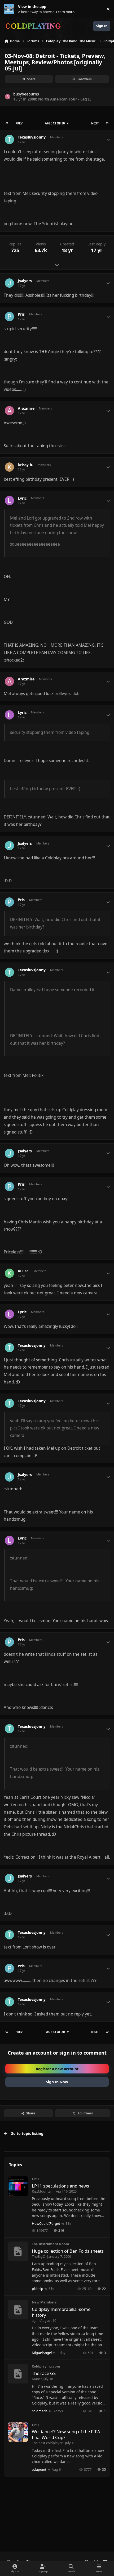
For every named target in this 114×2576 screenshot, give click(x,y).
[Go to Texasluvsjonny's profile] (9, 139)
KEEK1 (23, 1271)
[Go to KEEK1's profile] (9, 1273)
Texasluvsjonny (32, 137)
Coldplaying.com (46, 2366)
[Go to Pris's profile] (9, 317)
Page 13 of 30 (55, 123)
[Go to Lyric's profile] (9, 501)
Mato (36, 2379)
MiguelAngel (42, 2353)
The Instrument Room (51, 2244)
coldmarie (40, 2411)
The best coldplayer (47, 2443)
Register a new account (57, 2069)
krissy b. (25, 465)
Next (95, 123)
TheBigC (38, 2256)
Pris (21, 314)
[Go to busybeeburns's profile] (8, 97)
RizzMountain (43, 2191)
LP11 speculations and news (60, 2186)
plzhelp (38, 2289)
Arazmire (26, 408)
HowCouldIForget (46, 2223)
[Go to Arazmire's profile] (9, 411)
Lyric (22, 498)
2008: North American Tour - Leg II (59, 99)
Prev (19, 123)
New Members (44, 2302)
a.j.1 (35, 2320)
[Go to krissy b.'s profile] (9, 467)
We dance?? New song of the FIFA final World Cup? (66, 2434)
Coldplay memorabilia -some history (61, 2312)
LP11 (36, 2179)
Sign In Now (57, 2082)
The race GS (44, 2373)
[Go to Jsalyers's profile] (9, 283)
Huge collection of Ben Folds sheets (68, 2251)
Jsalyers (25, 281)
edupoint (39, 2469)
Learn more (10, 9)
